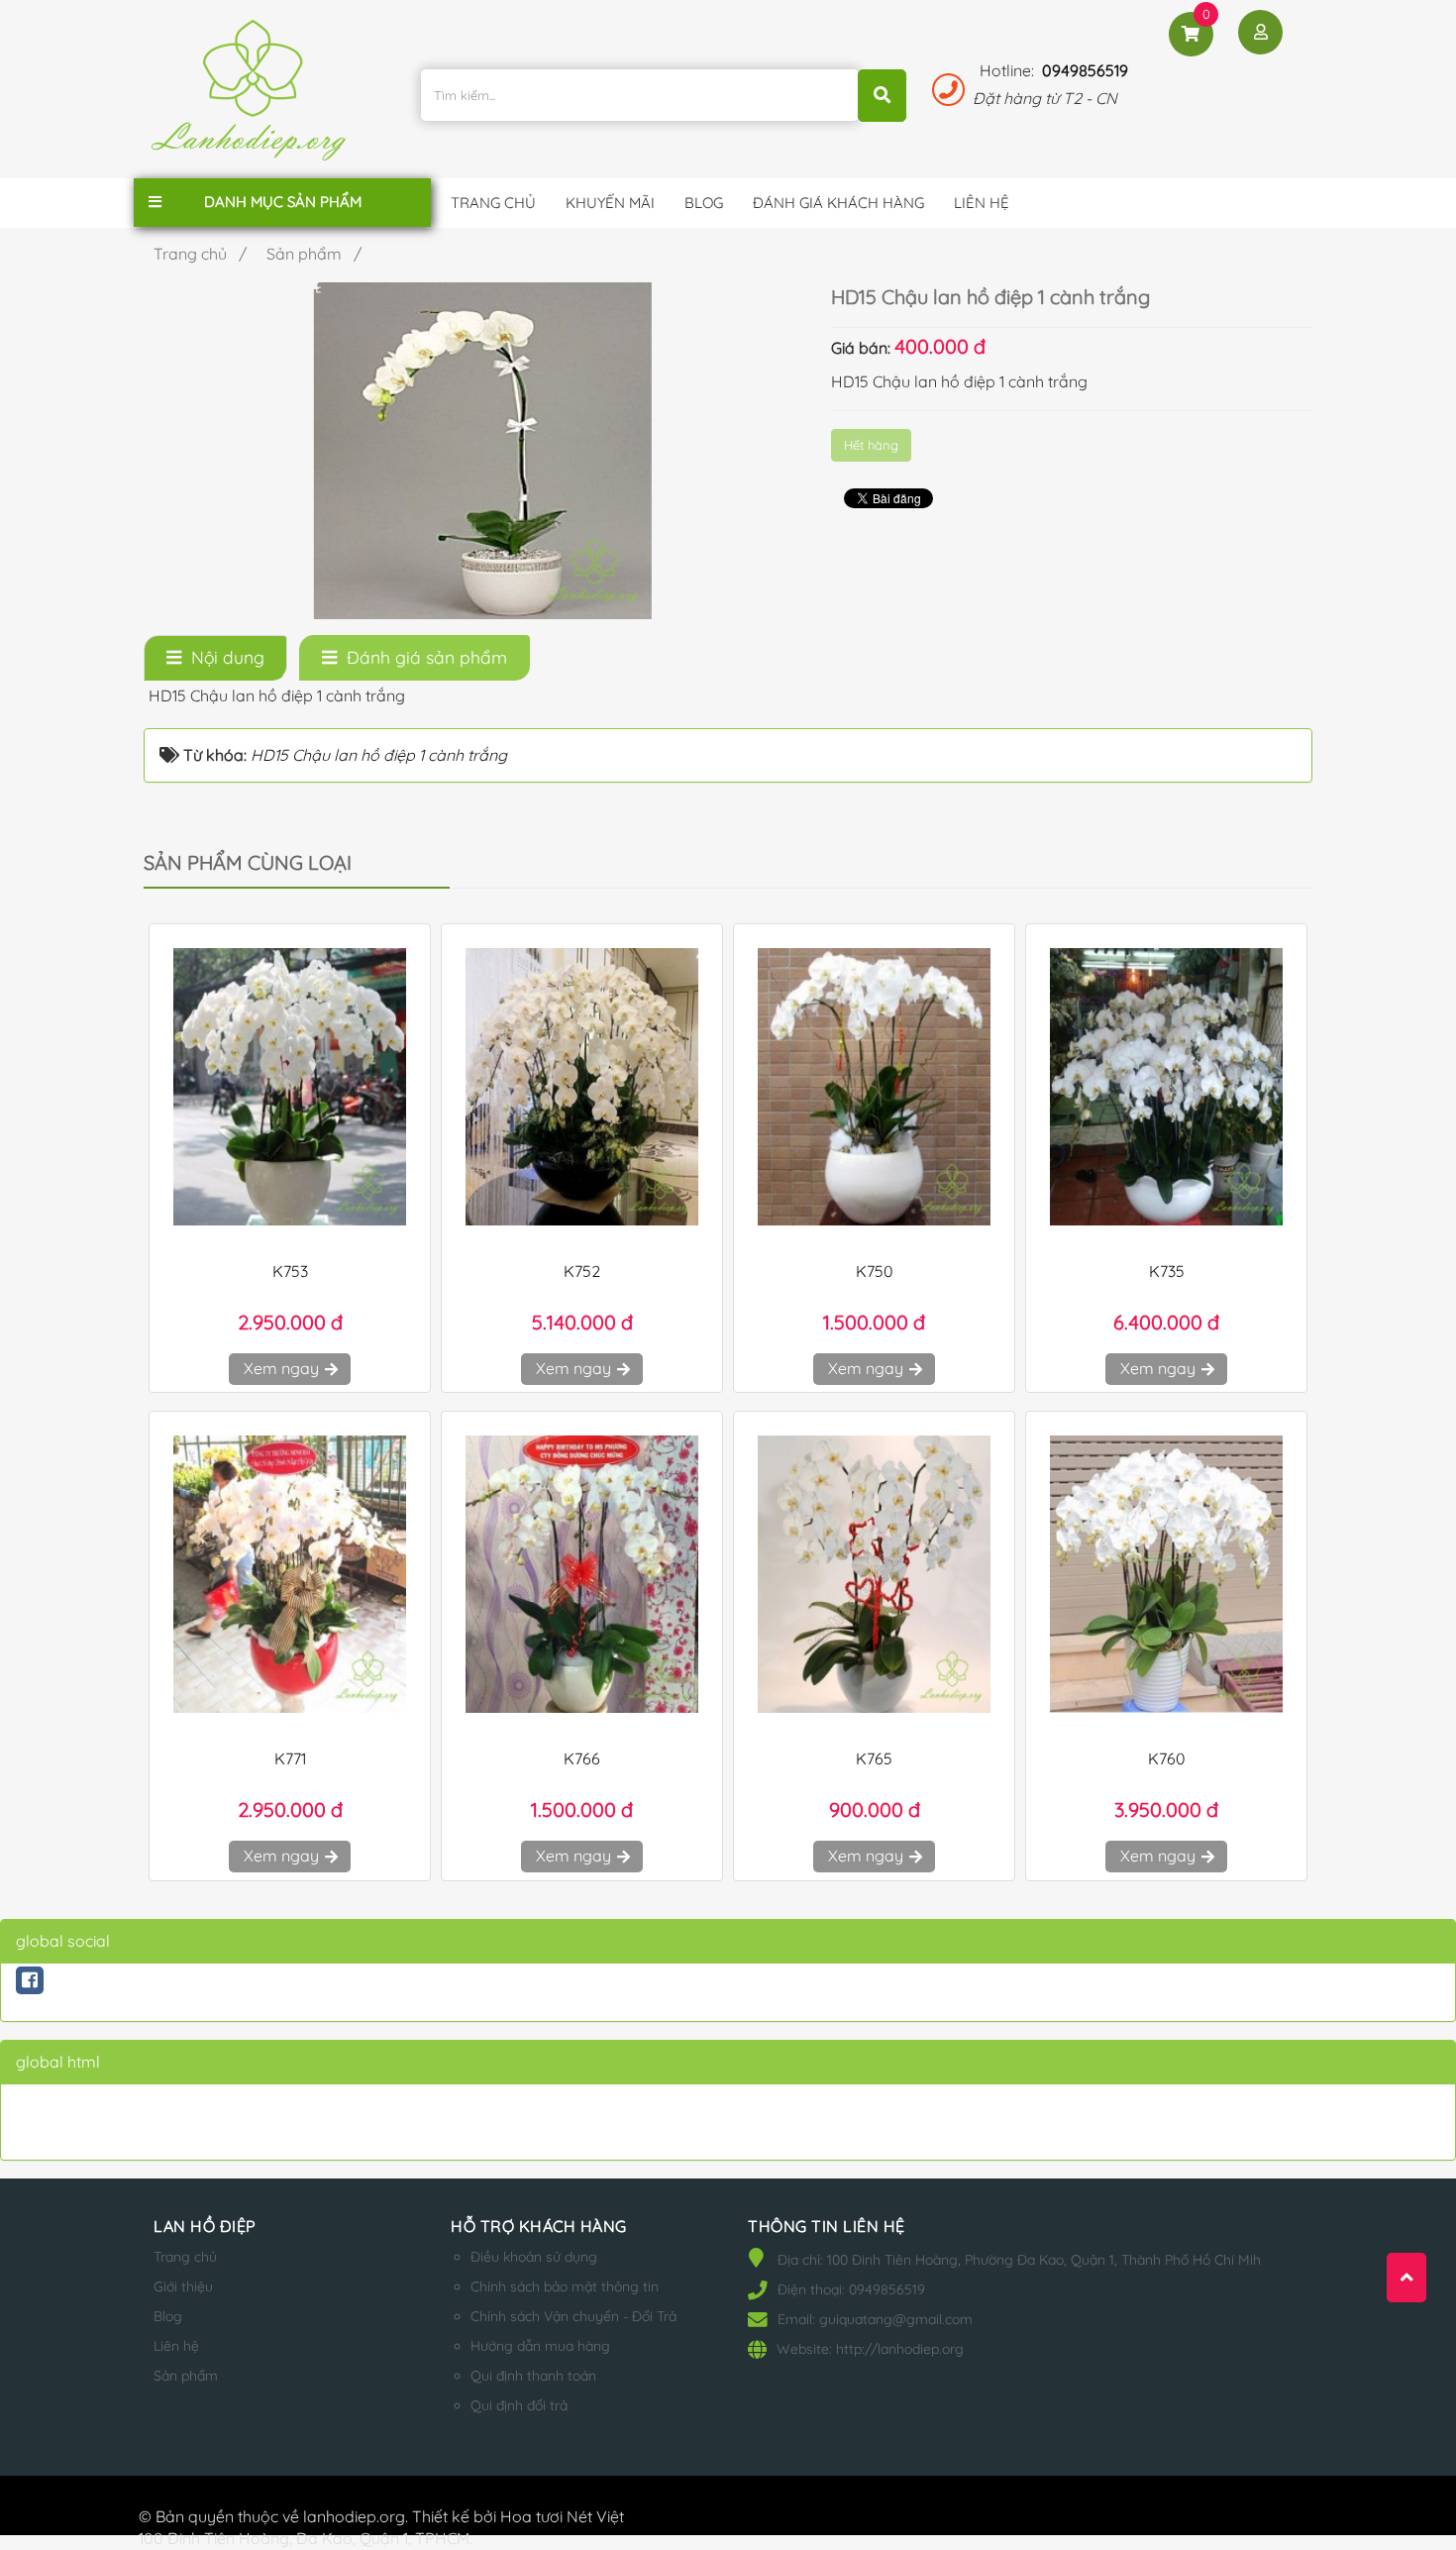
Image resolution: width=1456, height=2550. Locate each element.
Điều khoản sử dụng (534, 2257)
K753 (290, 1271)
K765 (874, 1758)
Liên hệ (176, 2346)
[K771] (290, 1574)
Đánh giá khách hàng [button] (838, 203)
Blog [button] (704, 203)
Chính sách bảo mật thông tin (565, 2286)
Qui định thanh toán (533, 2376)
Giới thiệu (183, 2286)
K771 (290, 1758)
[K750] (874, 1087)
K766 (582, 1758)
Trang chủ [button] (493, 203)
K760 (1167, 1758)
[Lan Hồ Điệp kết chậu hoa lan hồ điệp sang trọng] (254, 98)
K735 (1167, 1271)
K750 (875, 1271)
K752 (582, 1271)
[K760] (1166, 1574)
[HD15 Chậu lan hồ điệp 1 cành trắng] (482, 449)
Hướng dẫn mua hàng (540, 2346)
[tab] (215, 658)
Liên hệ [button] (982, 203)
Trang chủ (185, 2257)
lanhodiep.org (354, 2516)
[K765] (874, 1574)
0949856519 (1085, 70)
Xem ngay (283, 1368)
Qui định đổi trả (519, 2405)
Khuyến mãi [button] (610, 203)
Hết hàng (871, 445)
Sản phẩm (186, 2376)
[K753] (290, 1087)
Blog (168, 2316)
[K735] (1166, 1087)
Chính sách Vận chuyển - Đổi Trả (573, 2316)
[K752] (582, 1087)
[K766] (582, 1574)
